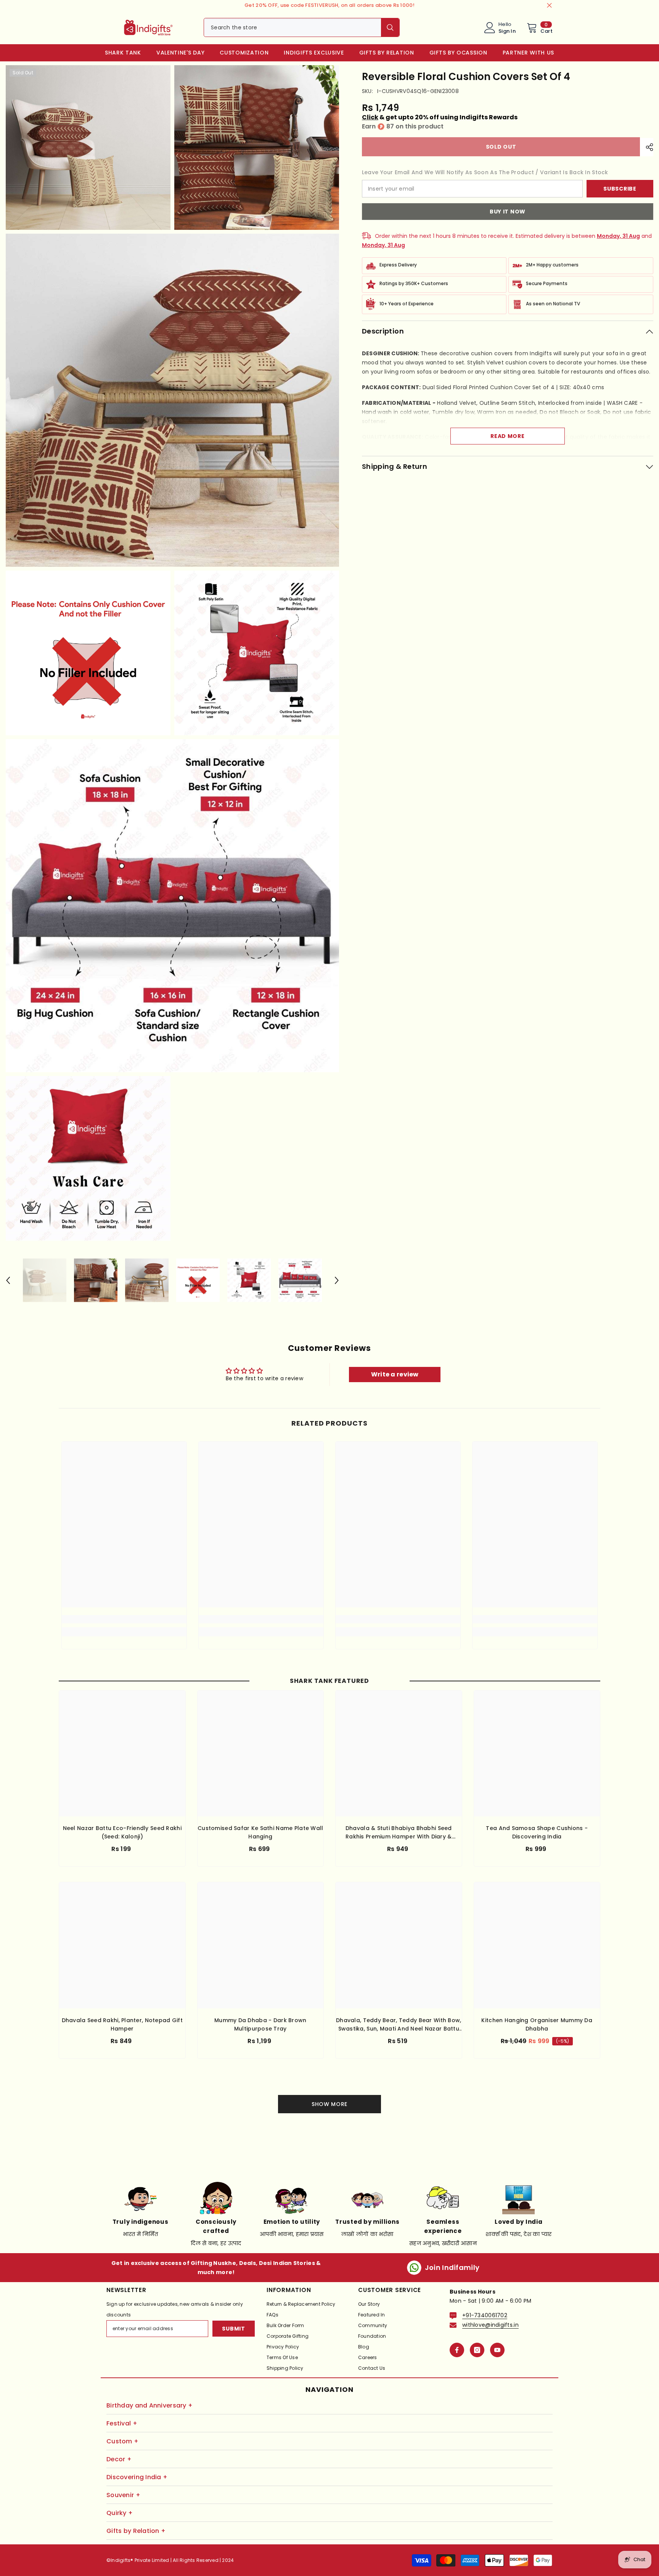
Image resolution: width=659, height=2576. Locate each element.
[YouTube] (497, 2350)
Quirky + (120, 2513)
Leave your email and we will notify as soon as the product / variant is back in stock (485, 172)
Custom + (122, 2441)
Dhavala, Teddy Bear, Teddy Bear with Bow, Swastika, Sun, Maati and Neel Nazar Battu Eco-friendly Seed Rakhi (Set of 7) (399, 2025)
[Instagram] (477, 2350)
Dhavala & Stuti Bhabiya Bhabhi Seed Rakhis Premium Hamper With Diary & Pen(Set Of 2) (399, 1833)
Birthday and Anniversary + (149, 2405)
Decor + (119, 2459)
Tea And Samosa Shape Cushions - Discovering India (537, 1832)
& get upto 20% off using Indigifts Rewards (440, 117)
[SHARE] (647, 147)
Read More (507, 436)
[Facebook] (457, 2350)
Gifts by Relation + (136, 2531)
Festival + (122, 2423)
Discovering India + (137, 2477)
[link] (124, 1619)
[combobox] (293, 27)
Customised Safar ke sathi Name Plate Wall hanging (260, 1832)
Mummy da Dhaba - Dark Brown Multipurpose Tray (260, 2024)
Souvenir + (123, 2495)
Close (549, 6)
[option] (45, 1281)
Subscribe (620, 189)
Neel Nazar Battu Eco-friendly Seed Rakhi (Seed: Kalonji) (122, 1832)
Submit (233, 2329)
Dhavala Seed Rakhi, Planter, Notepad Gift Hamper (122, 2024)
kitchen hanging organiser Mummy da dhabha (537, 2024)
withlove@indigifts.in (490, 2325)
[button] (8, 1280)
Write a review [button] (395, 1374)
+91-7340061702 (485, 2315)
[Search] (302, 27)
